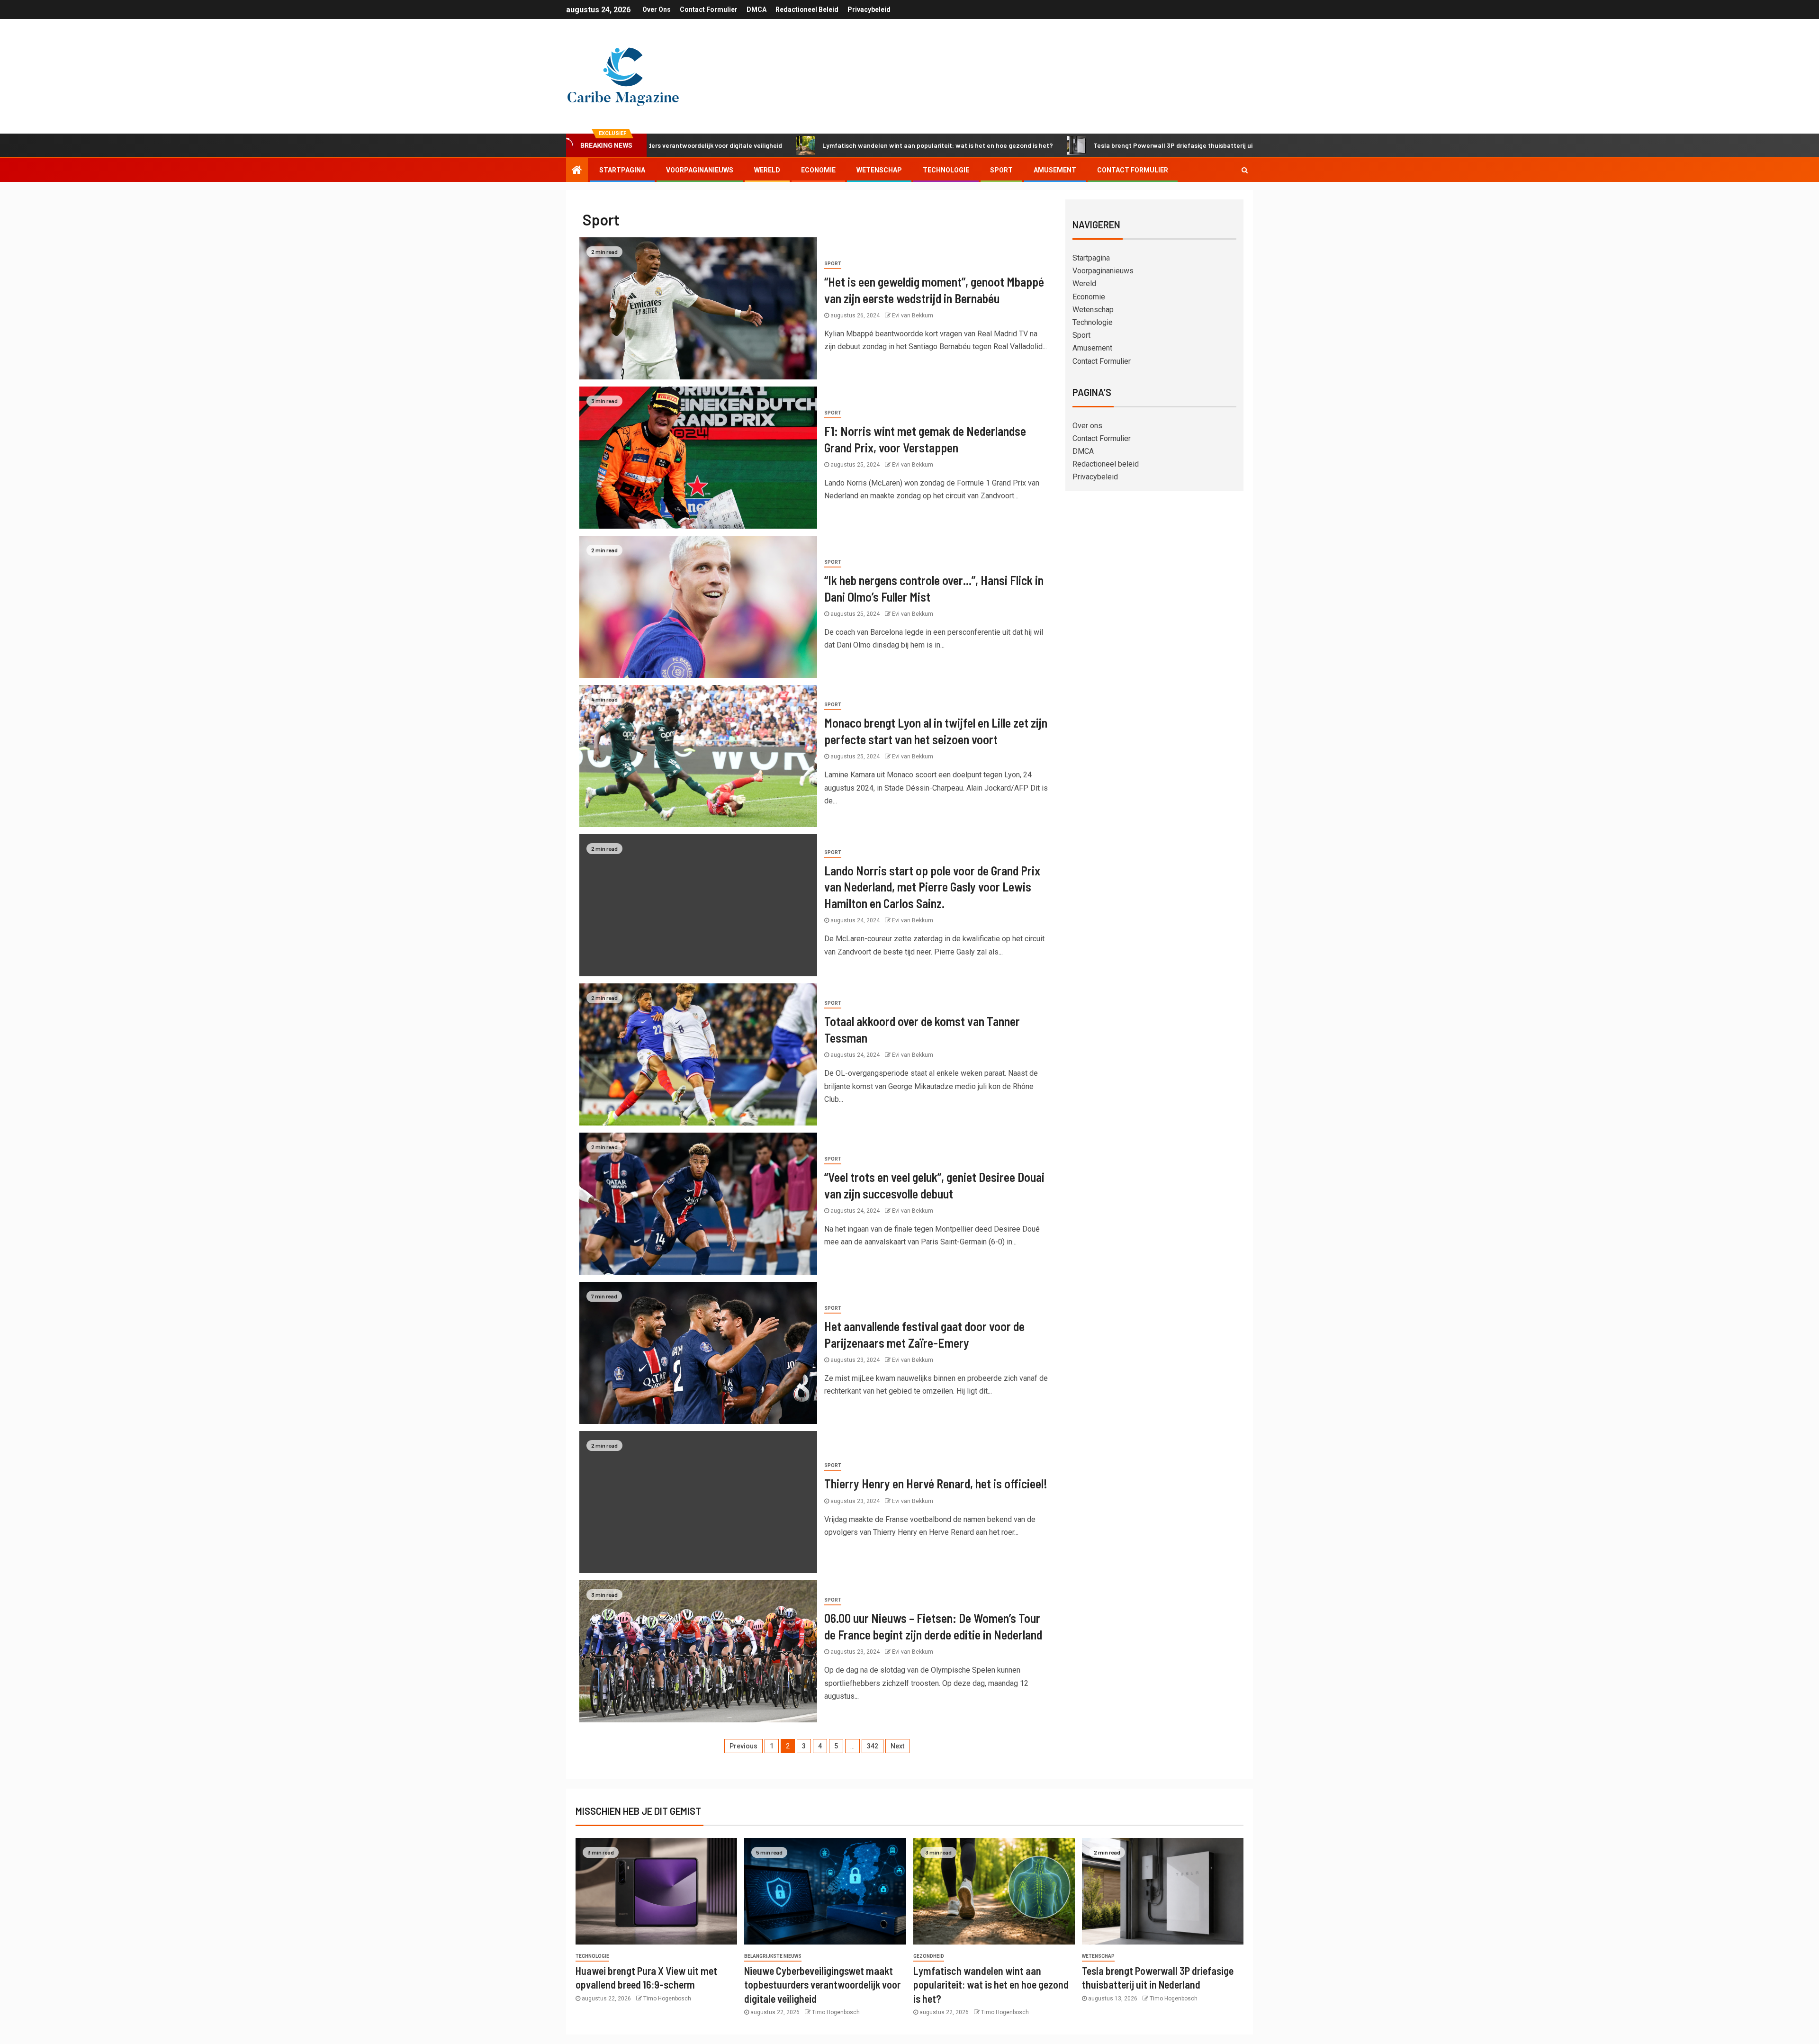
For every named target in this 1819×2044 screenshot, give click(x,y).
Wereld (767, 170)
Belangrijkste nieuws (773, 1956)
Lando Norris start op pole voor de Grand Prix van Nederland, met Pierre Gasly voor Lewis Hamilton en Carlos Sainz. (932, 887)
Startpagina (622, 170)
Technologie (946, 170)
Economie (818, 170)
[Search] (1245, 170)
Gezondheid (929, 1956)
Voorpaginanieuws (700, 170)
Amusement (1055, 170)
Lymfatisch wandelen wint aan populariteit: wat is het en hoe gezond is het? (805, 145)
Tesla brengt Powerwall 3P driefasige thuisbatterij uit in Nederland (1062, 145)
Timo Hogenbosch (667, 1999)
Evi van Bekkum (913, 315)
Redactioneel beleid (807, 9)
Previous (743, 1746)
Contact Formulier (709, 9)
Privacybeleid (869, 9)
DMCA (756, 9)
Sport (1001, 170)
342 (873, 1746)
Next (897, 1746)
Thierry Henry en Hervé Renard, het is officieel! (936, 1483)
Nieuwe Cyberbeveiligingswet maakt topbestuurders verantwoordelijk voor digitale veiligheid (822, 1985)
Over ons (657, 9)
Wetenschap (879, 170)
